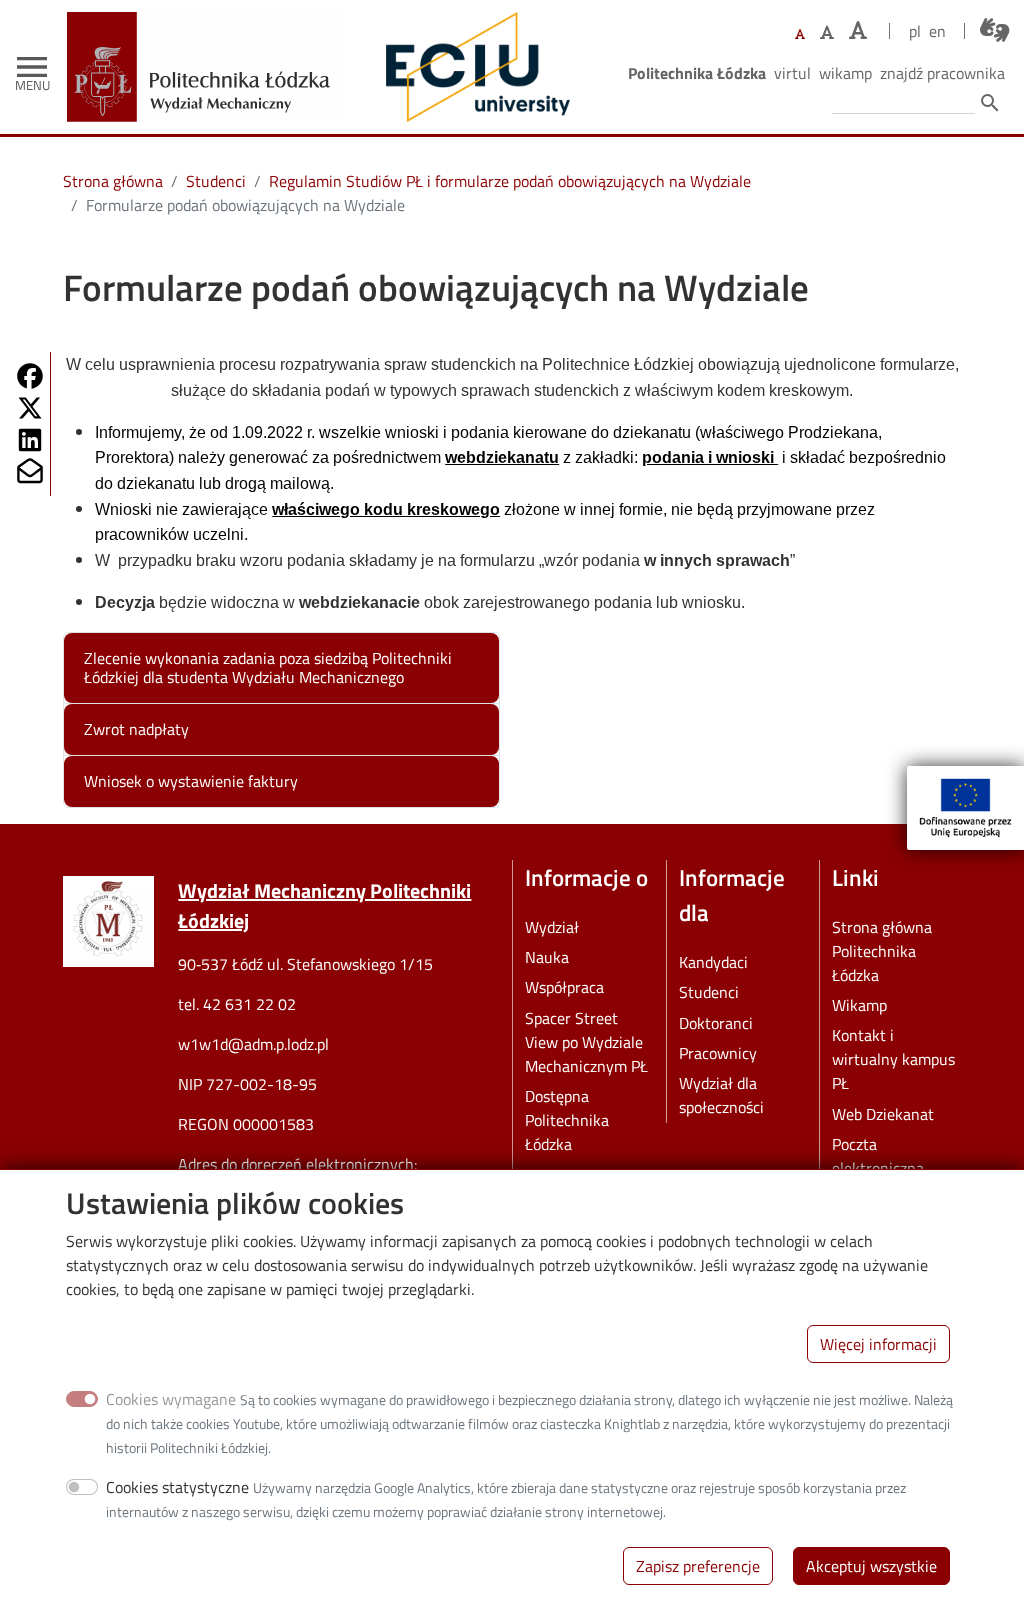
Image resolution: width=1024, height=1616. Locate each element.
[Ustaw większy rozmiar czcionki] (827, 32)
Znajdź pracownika (942, 73)
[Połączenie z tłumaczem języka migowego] (994, 30)
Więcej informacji (878, 1344)
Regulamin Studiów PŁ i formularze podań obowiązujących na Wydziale (510, 181)
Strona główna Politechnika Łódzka (882, 951)
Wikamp (845, 73)
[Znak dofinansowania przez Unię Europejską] (965, 808)
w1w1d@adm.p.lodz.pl (253, 1044)
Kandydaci (713, 962)
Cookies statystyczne (177, 1487)
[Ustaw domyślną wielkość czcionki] (800, 34)
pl (915, 31)
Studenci (216, 181)
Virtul (792, 73)
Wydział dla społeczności (721, 1095)
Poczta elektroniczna (878, 1156)
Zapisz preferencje (698, 1566)
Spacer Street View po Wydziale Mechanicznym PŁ (586, 1042)
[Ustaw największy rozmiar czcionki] (858, 30)
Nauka (547, 957)
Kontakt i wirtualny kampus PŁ (893, 1059)
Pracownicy (718, 1053)
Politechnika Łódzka (697, 73)
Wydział (552, 927)
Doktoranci (716, 1023)
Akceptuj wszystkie (871, 1566)
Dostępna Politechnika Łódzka (567, 1120)
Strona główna (113, 181)
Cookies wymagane (171, 1399)
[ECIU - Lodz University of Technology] (473, 67)
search (990, 103)
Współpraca (564, 987)
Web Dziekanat (883, 1114)
